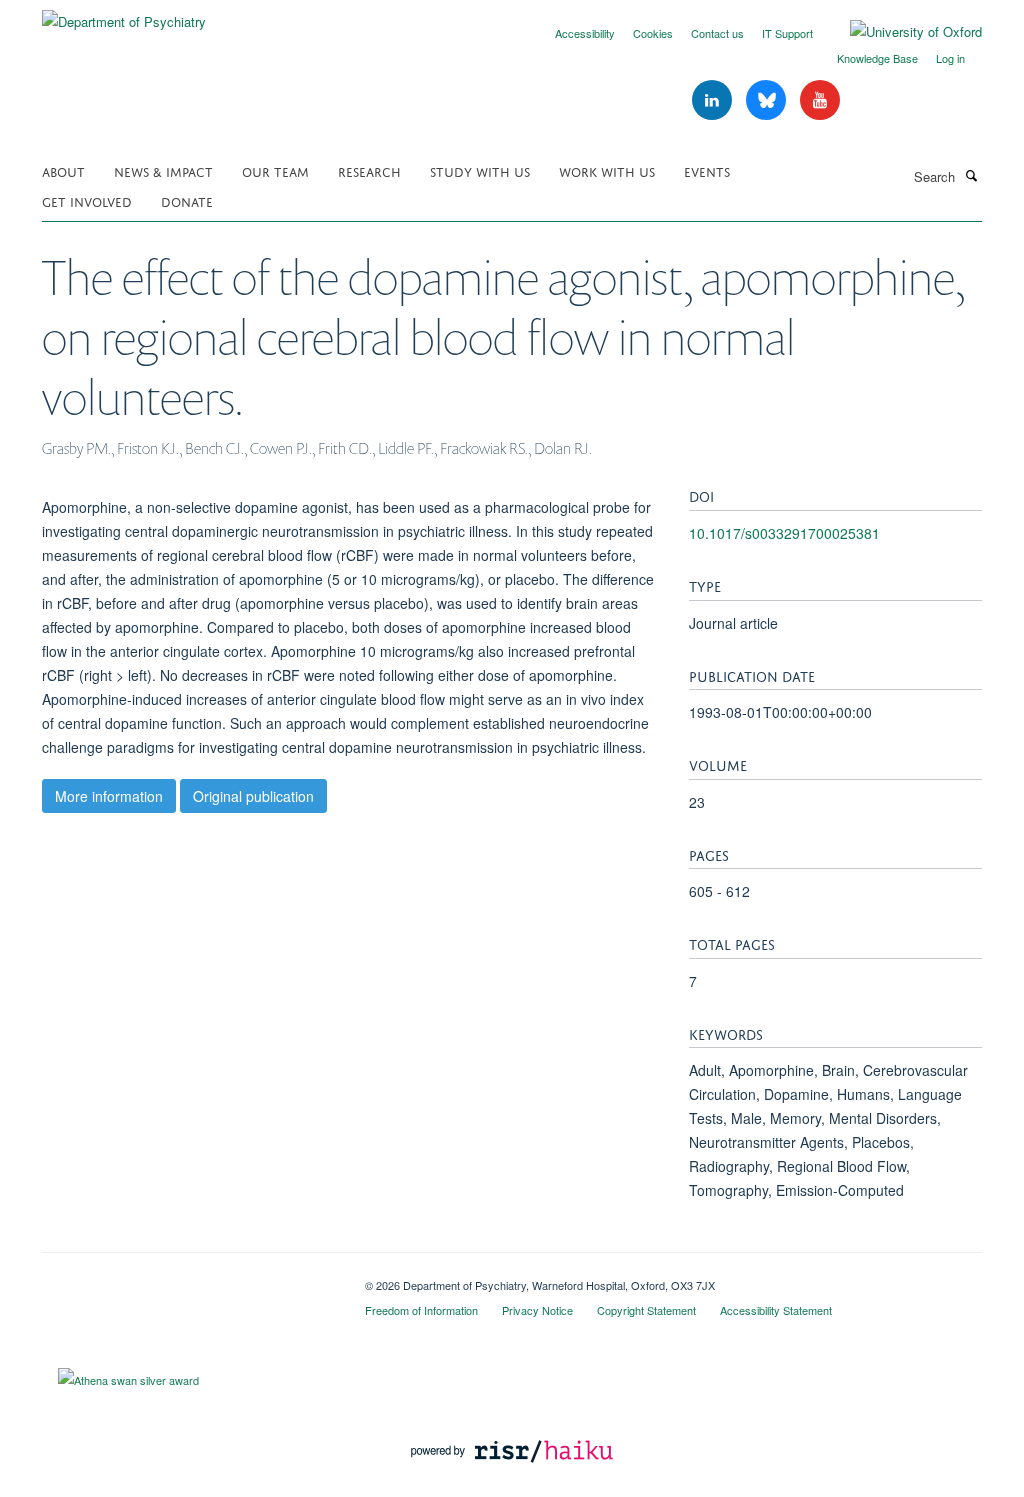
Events (707, 170)
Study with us (480, 170)
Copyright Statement (646, 1310)
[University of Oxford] (901, 32)
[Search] (971, 175)
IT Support (787, 33)
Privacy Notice (537, 1310)
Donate (187, 200)
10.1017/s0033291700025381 (784, 533)
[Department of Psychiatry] (124, 14)
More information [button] (109, 796)
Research (369, 170)
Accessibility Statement (776, 1310)
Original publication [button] (253, 796)
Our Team (275, 170)
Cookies (653, 33)
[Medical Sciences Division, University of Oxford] (188, 1278)
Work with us (607, 170)
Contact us (717, 33)
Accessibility (585, 33)
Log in (950, 58)
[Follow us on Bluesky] (768, 100)
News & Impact (163, 170)
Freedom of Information (421, 1310)
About (63, 170)
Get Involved (87, 200)
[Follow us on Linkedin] (714, 100)
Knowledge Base (877, 58)
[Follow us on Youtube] (820, 100)
